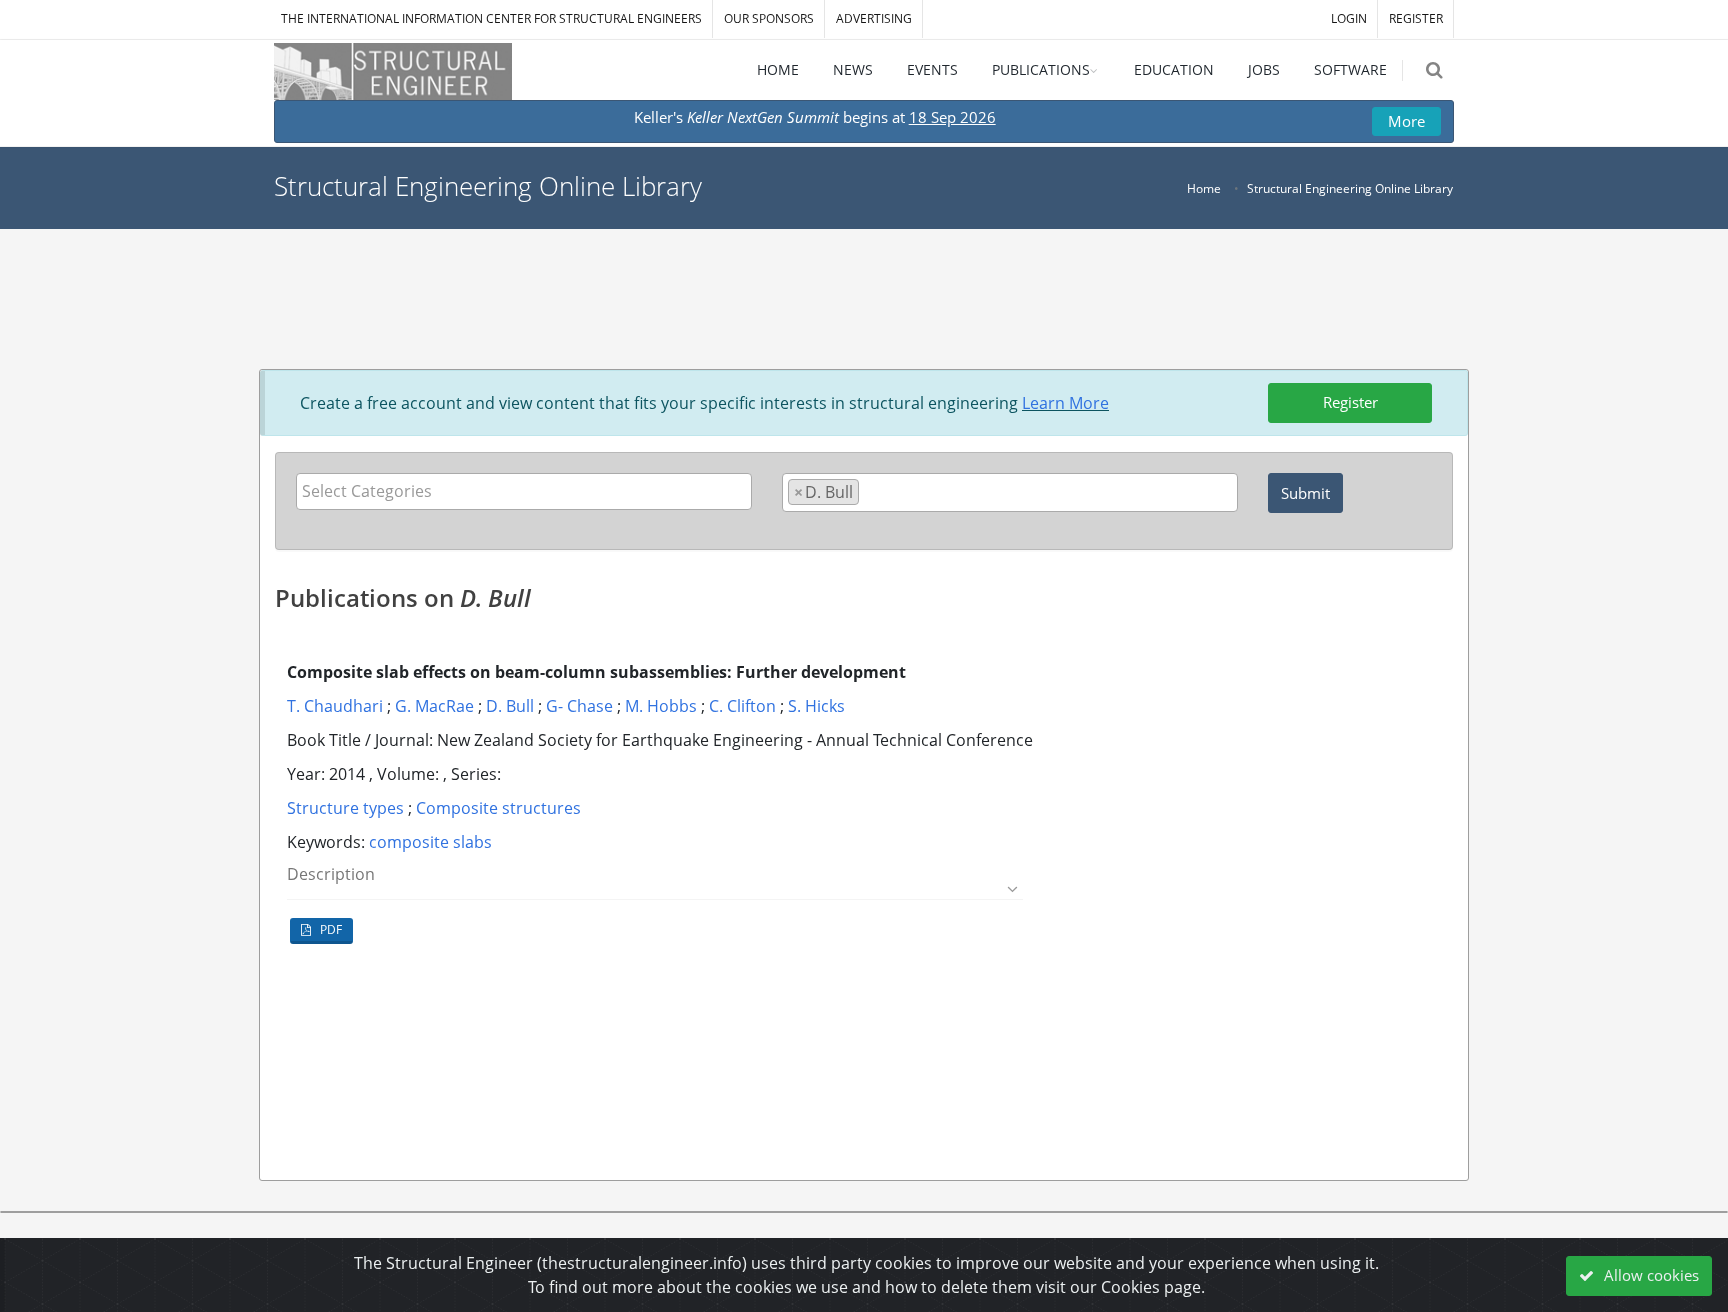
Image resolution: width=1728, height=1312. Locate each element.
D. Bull (510, 706)
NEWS (853, 69)
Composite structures (498, 808)
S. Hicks (816, 706)
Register (1350, 402)
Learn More (1065, 403)
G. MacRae (434, 706)
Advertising (874, 18)
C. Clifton (742, 706)
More (1406, 121)
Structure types (345, 808)
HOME (778, 69)
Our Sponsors (769, 18)
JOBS (1264, 69)
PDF (329, 929)
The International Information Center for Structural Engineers (491, 18)
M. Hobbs (661, 706)
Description (331, 874)
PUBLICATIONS (1041, 69)
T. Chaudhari (335, 706)
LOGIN (1349, 18)
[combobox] (524, 491)
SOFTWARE (1350, 69)
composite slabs (430, 842)
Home (1204, 188)
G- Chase (579, 706)
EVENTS (932, 69)
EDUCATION (1174, 69)
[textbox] (529, 491)
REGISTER (1416, 18)
